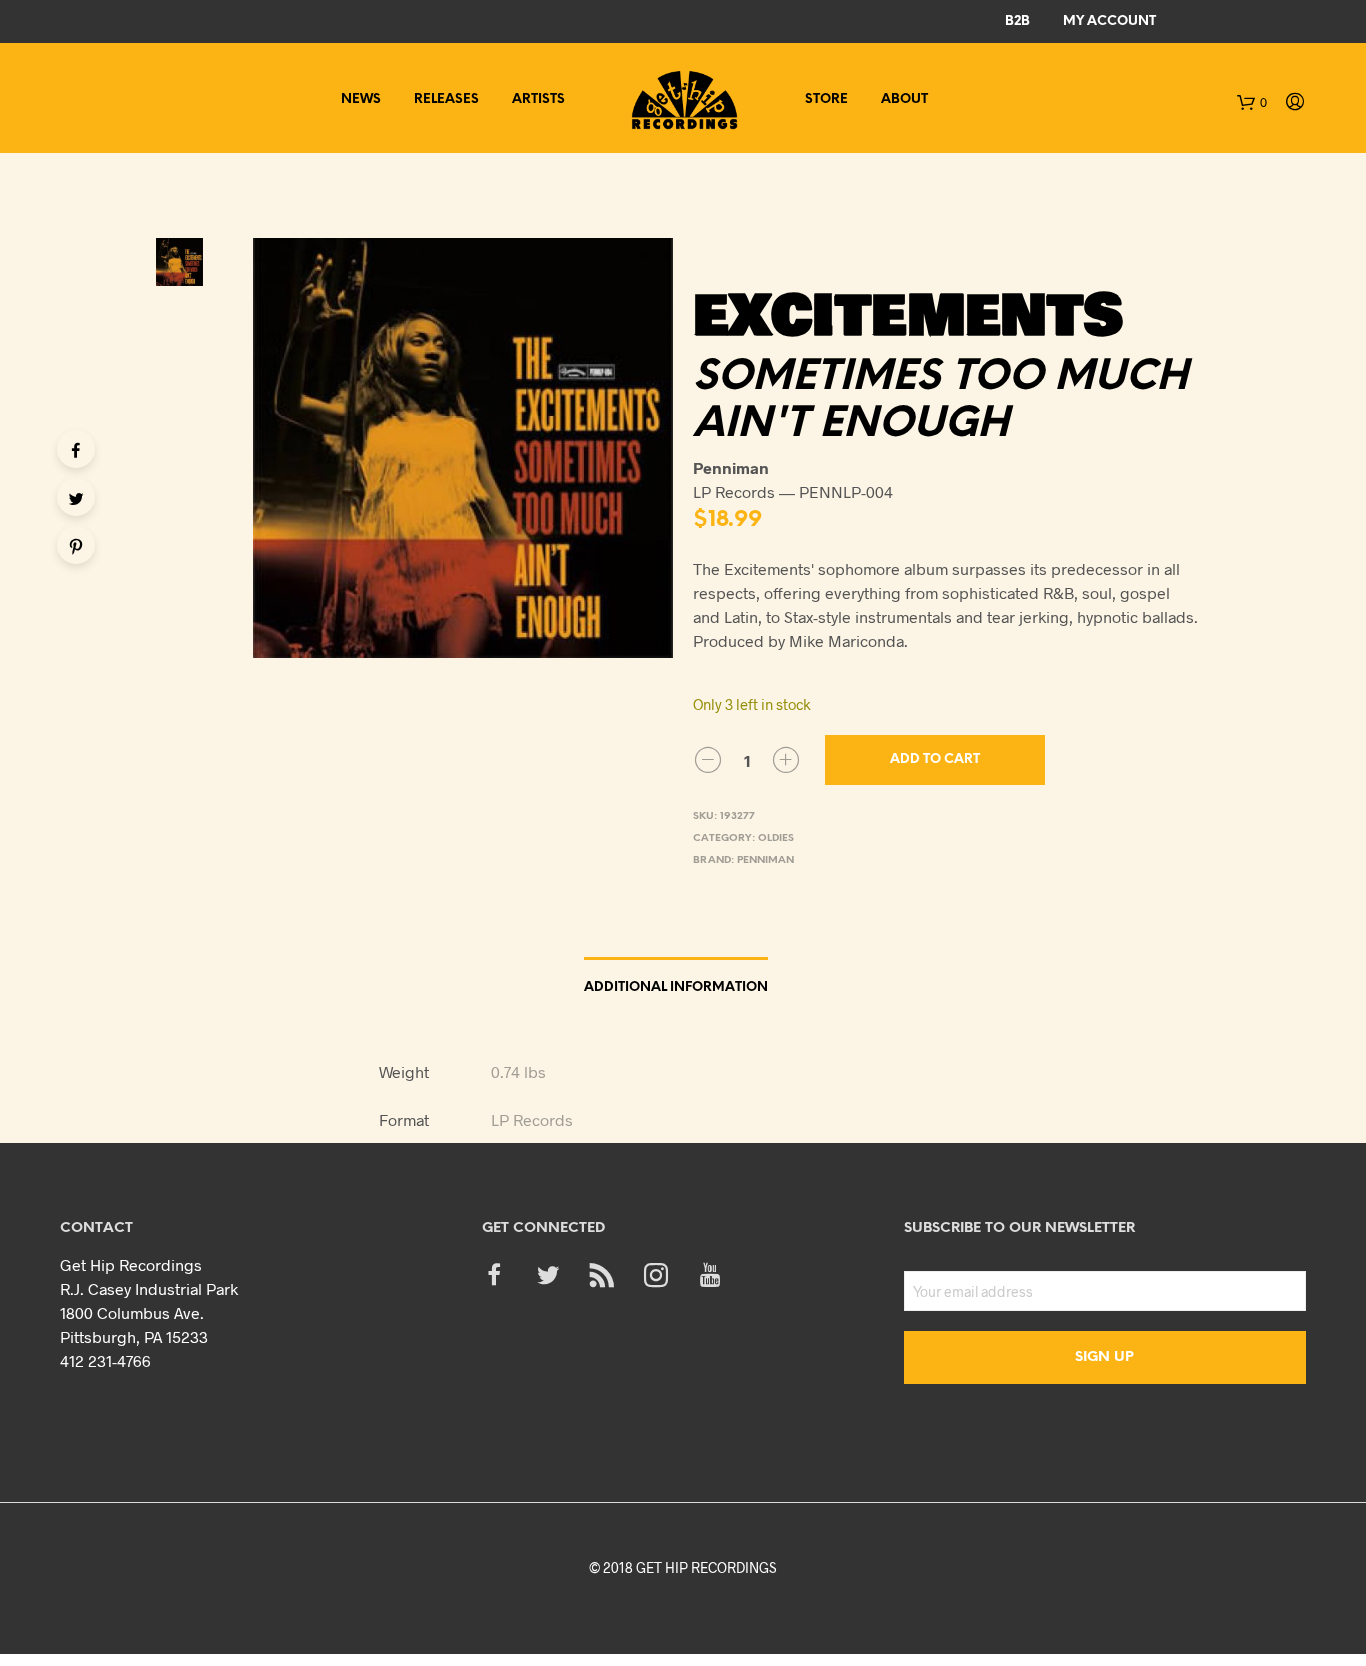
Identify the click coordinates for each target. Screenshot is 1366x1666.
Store (826, 99)
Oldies (776, 838)
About (904, 99)
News (361, 99)
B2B (1017, 21)
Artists (538, 99)
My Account (1109, 21)
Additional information (676, 987)
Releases (446, 99)
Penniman (765, 860)
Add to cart (935, 759)
